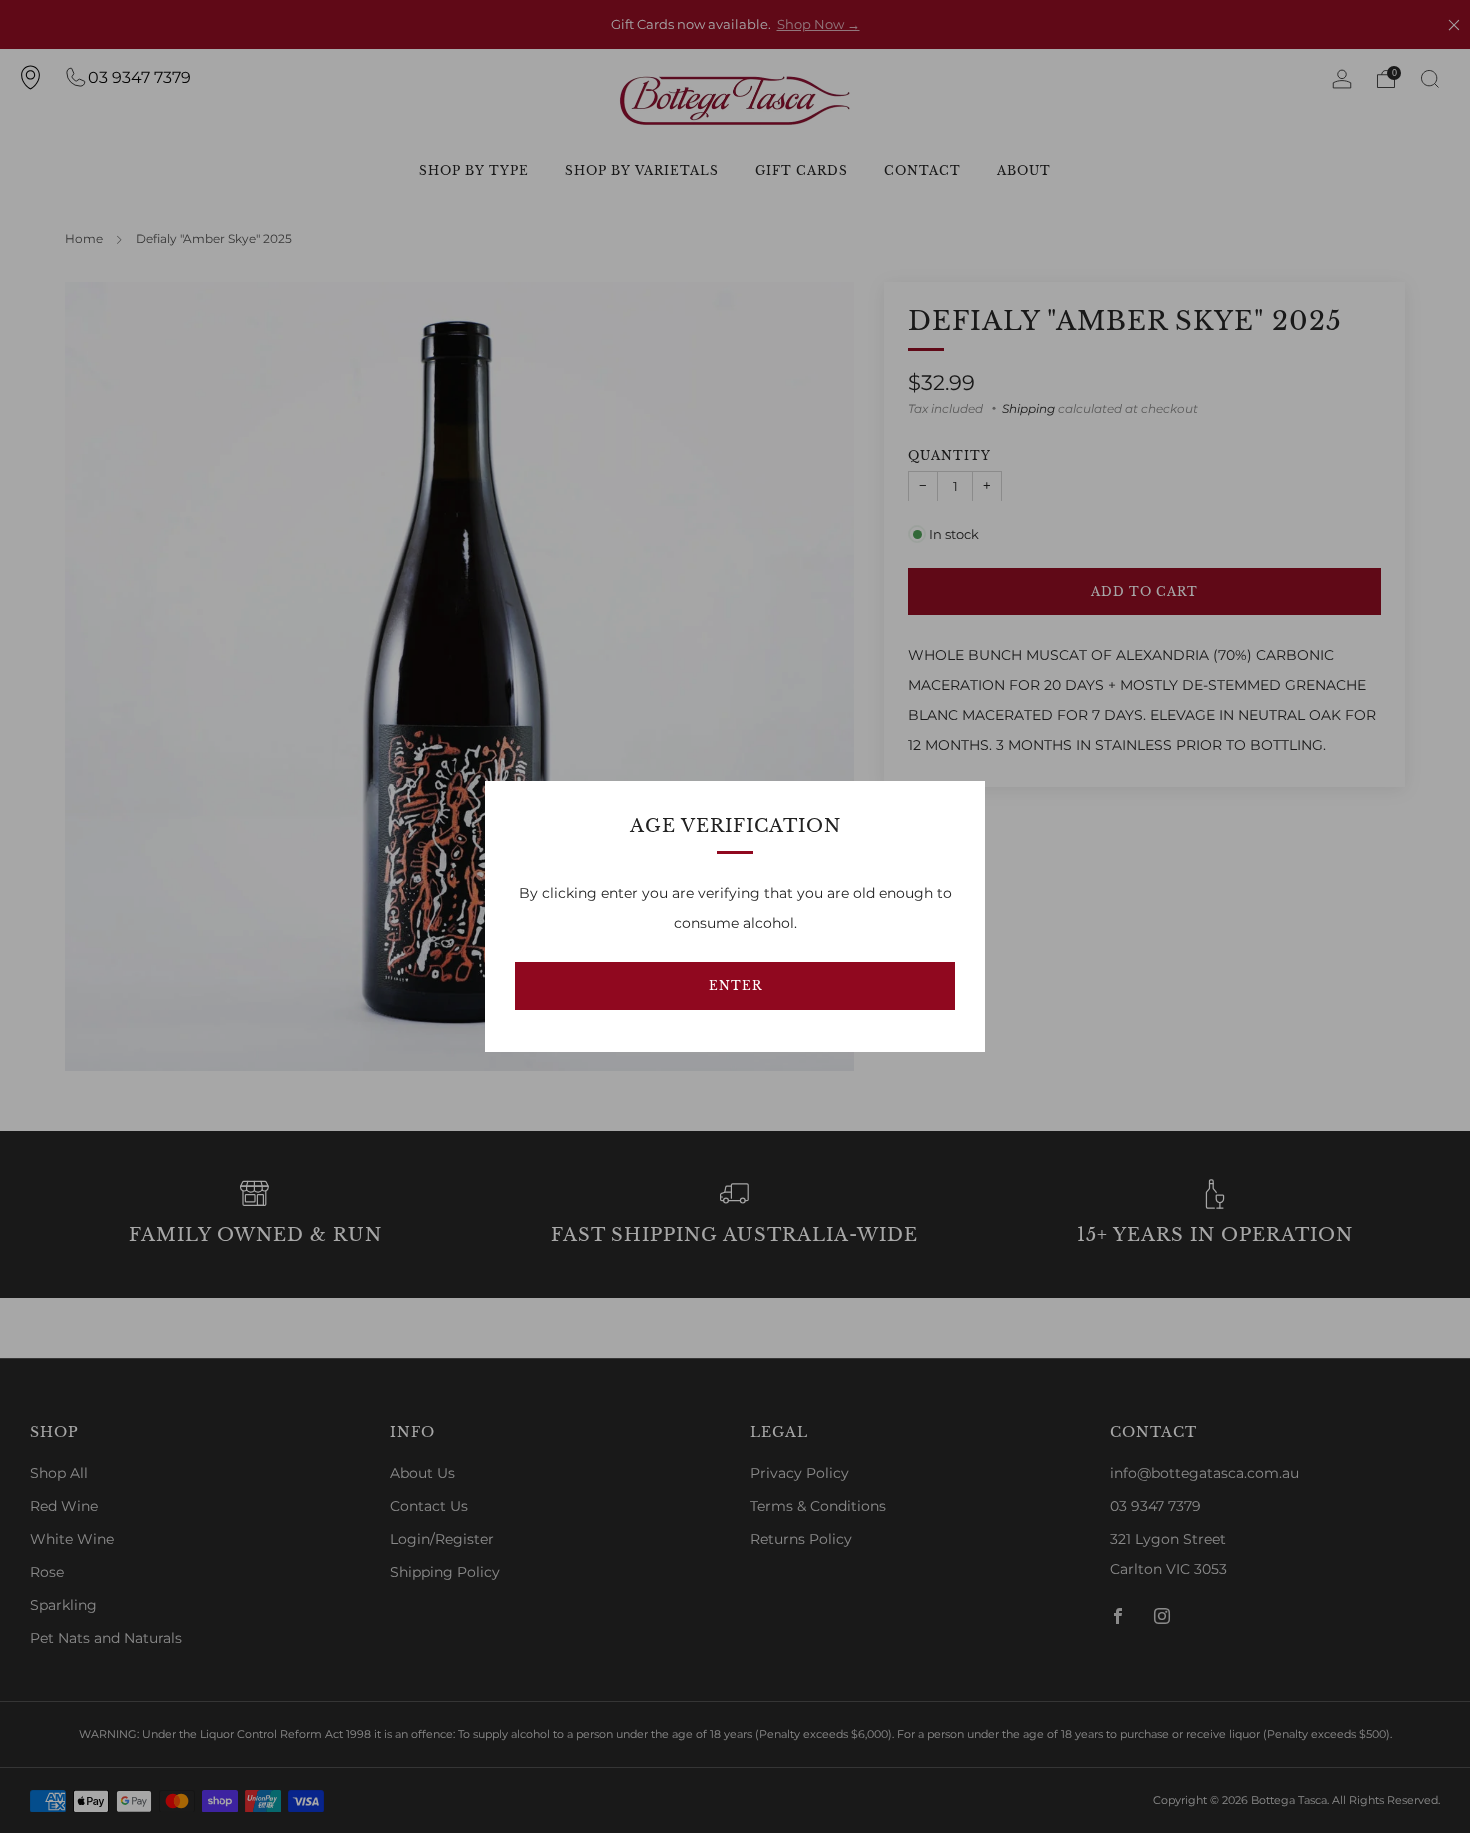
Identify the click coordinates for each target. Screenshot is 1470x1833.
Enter (735, 985)
